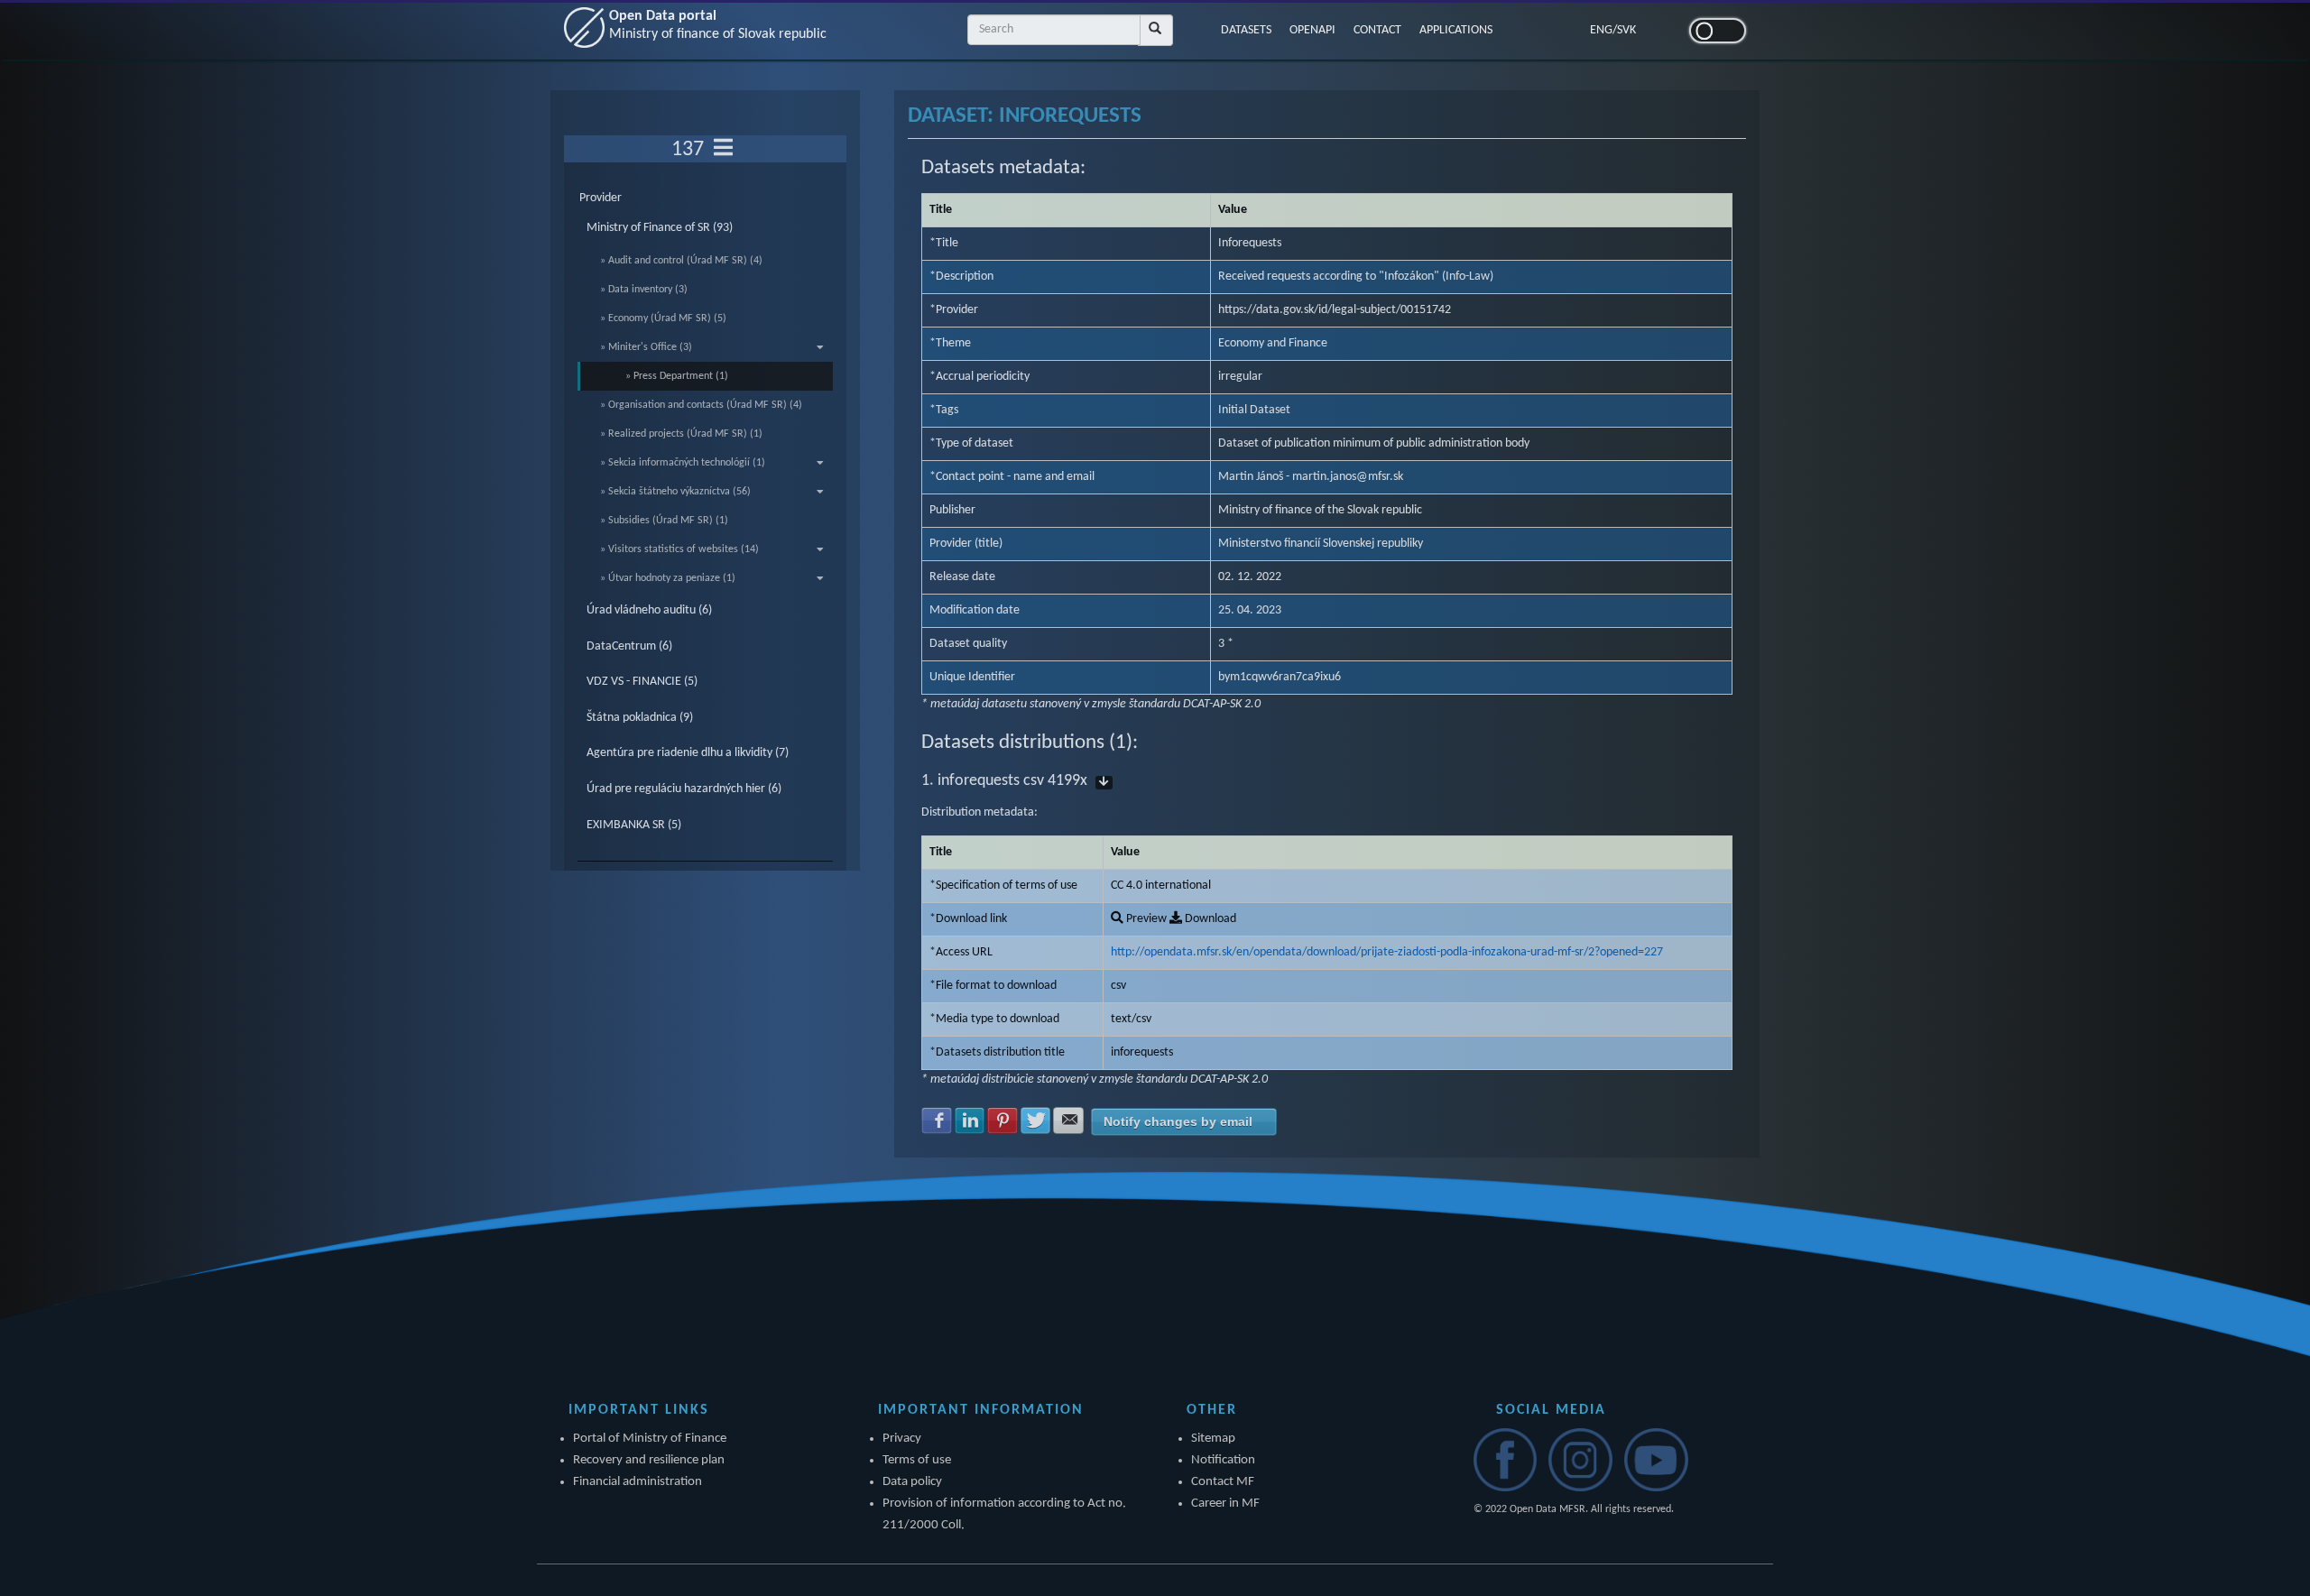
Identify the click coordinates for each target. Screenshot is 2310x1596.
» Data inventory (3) (644, 290)
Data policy (912, 1482)
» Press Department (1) (677, 376)
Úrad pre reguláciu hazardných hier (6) (684, 789)
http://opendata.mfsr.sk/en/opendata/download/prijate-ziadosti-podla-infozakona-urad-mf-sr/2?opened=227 (1387, 952)
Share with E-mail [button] (1068, 1121)
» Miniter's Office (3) (646, 347)
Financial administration (638, 1482)
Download (1209, 919)
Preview (1145, 919)
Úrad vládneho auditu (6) (649, 610)
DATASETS (1246, 30)
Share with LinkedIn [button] (970, 1121)
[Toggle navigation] (723, 149)
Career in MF (1225, 1504)
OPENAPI (1312, 30)
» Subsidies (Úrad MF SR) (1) (664, 521)
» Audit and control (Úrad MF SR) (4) (681, 261)
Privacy (902, 1439)
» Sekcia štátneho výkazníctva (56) (675, 492)
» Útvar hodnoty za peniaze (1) (668, 578)
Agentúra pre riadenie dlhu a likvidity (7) (688, 753)
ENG (1601, 30)
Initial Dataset (1254, 410)
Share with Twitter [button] (1036, 1121)
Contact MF (1223, 1482)
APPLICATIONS (1456, 30)
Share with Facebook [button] (937, 1121)
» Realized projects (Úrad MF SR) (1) (681, 434)
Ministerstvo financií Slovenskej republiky (1321, 544)
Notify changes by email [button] (1178, 1121)
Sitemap (1213, 1439)
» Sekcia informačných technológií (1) (683, 463)
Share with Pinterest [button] (1003, 1121)
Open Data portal (718, 25)
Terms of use (917, 1460)
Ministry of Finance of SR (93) (660, 228)
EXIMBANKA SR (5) (634, 825)
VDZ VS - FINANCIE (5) (642, 682)
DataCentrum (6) (629, 646)
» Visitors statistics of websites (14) (679, 549)
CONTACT (1377, 30)
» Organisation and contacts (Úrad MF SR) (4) (701, 405)
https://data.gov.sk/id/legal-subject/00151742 (1335, 310)
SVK (1626, 30)
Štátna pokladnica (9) (640, 718)
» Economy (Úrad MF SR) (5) (663, 318)
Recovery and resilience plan (649, 1460)
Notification (1223, 1460)
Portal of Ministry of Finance (650, 1439)
